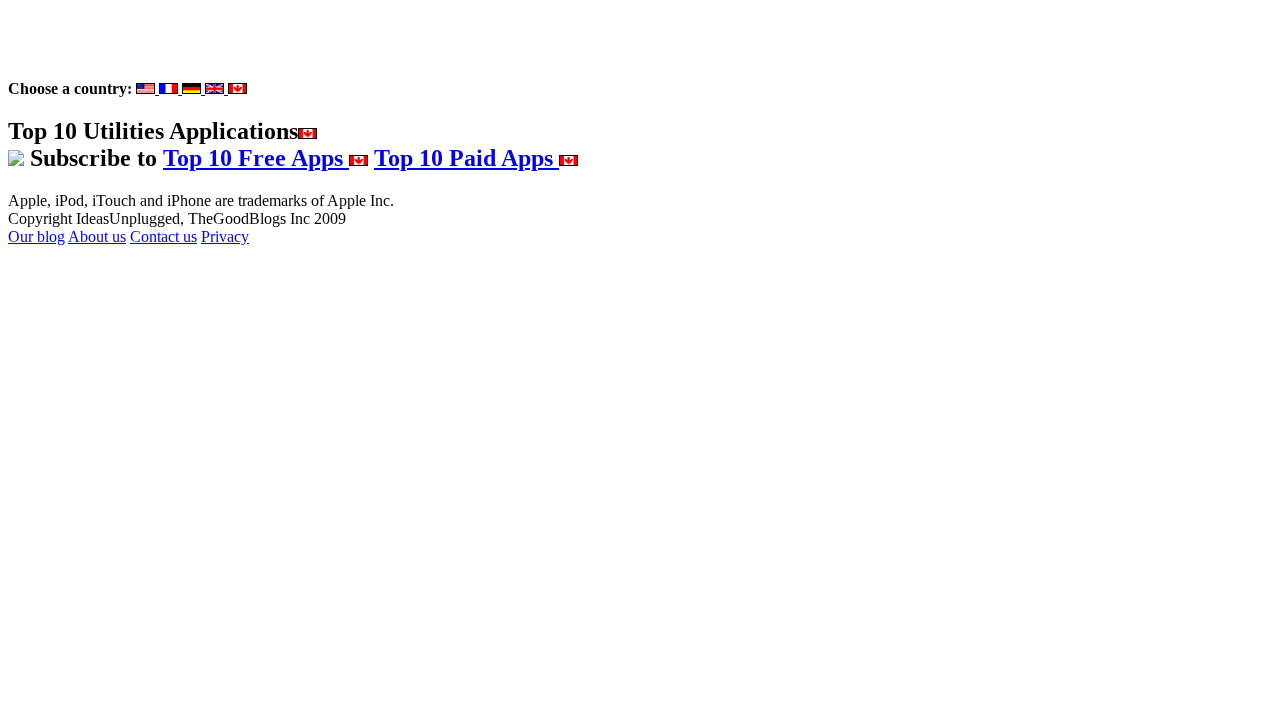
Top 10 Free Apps (256, 158)
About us (97, 236)
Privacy (225, 236)
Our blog (36, 236)
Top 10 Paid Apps (466, 158)
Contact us (163, 236)
